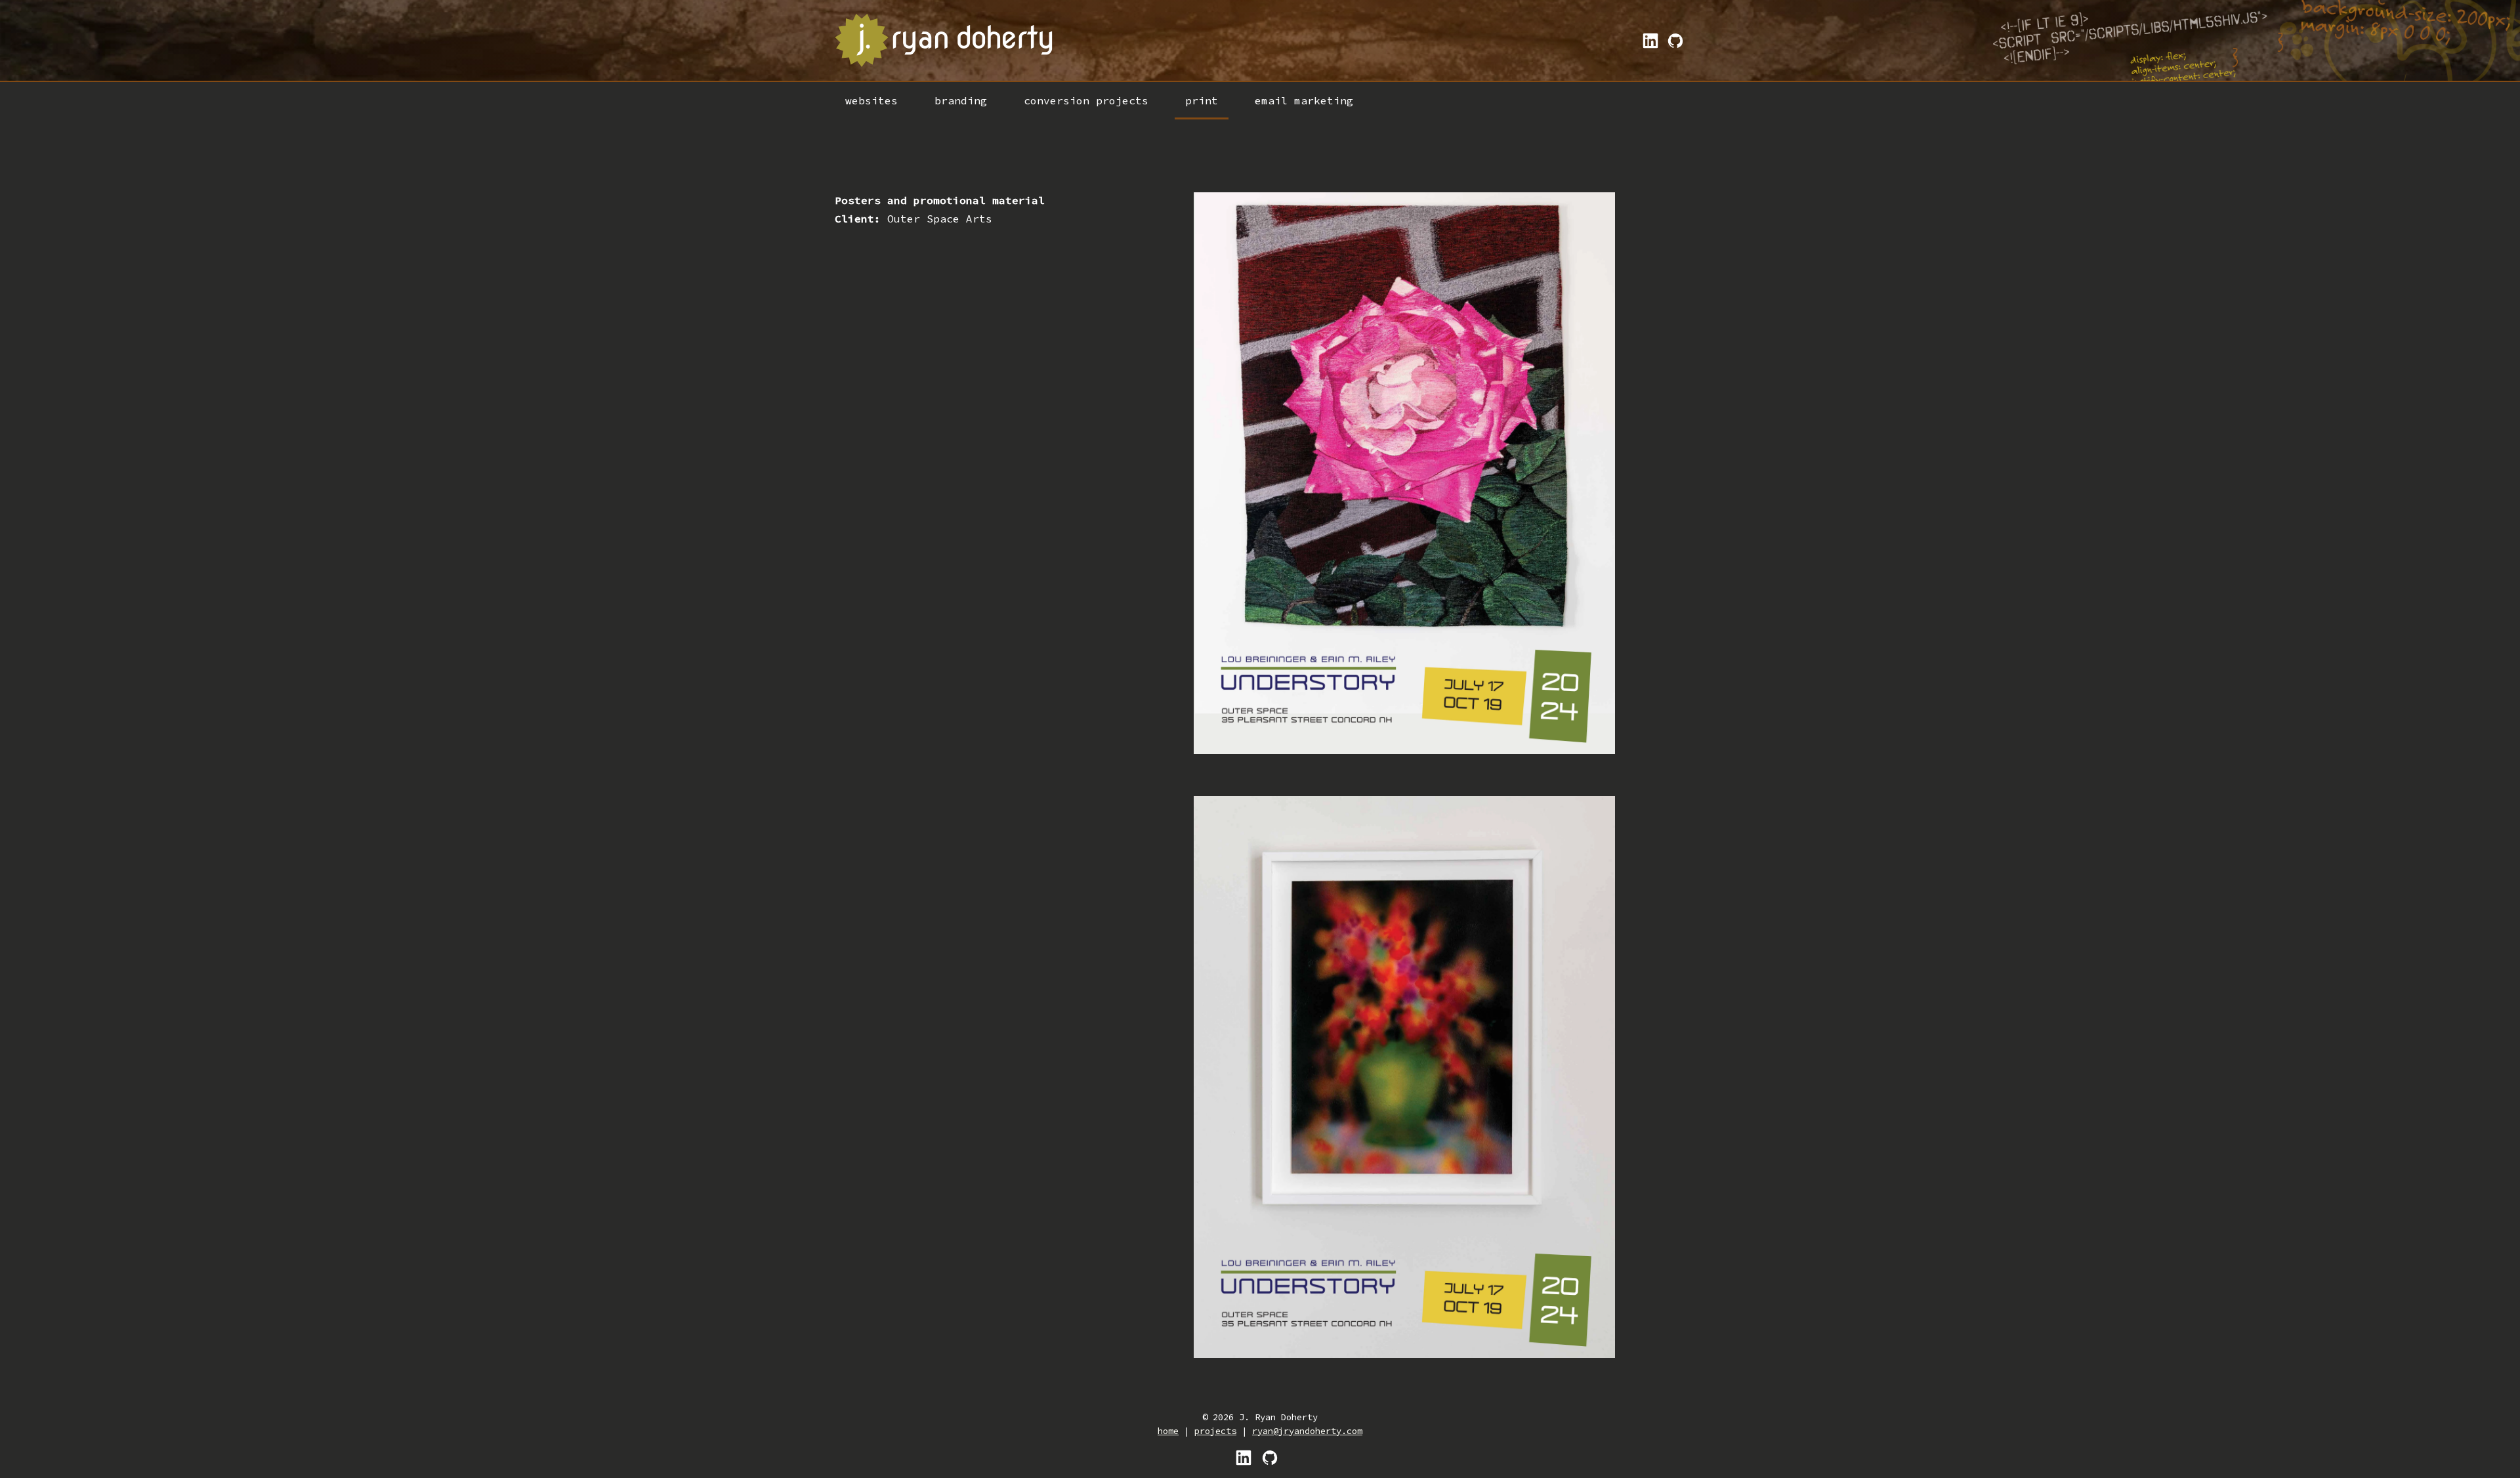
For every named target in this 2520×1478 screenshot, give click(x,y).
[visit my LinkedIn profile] (1244, 1457)
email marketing (1304, 100)
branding (961, 100)
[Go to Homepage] (945, 40)
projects (1215, 1431)
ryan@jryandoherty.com (1307, 1431)
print (1202, 100)
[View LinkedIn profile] (1648, 41)
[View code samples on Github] (1673, 41)
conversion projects (1086, 100)
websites (871, 100)
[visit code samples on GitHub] (1270, 1457)
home (1168, 1431)
